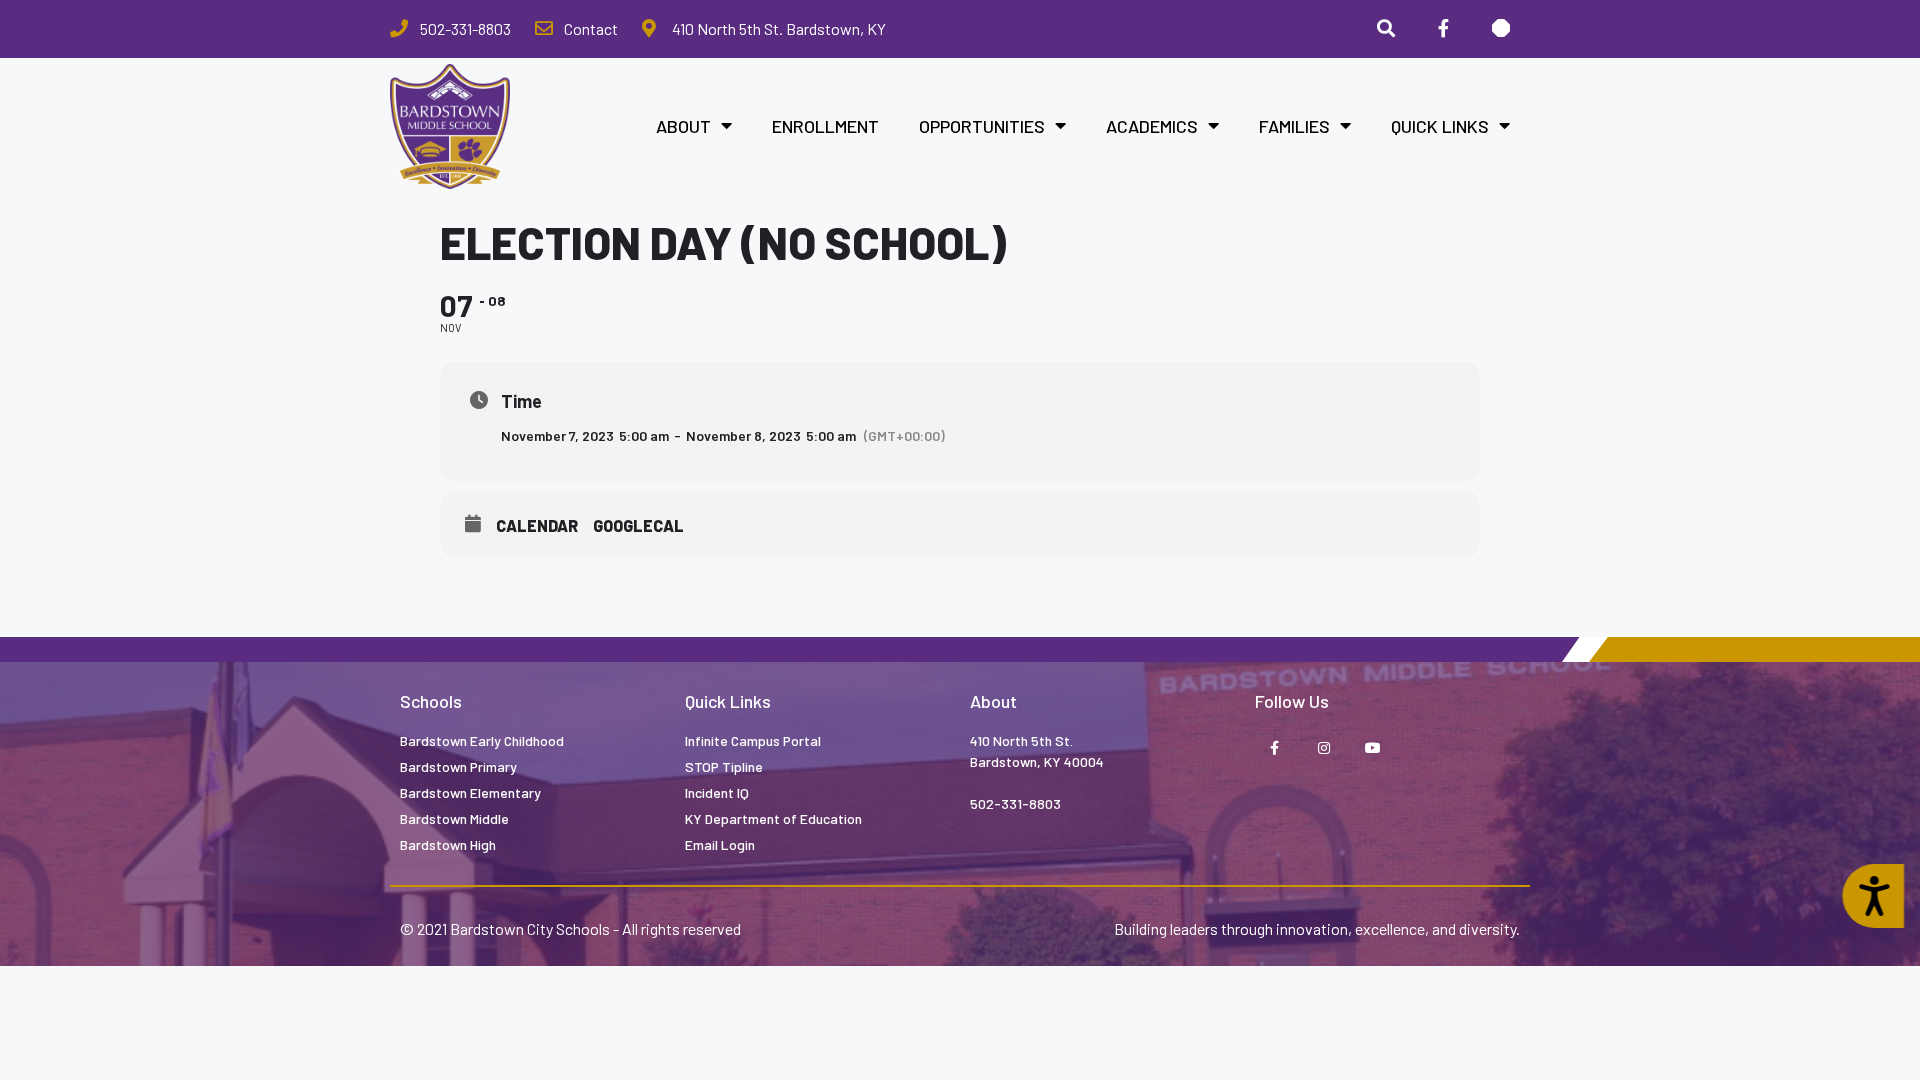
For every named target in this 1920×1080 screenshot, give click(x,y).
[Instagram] (1323, 749)
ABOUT (683, 126)
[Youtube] (1372, 749)
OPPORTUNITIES (982, 126)
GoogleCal (638, 525)
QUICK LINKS (1440, 126)
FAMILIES (1294, 126)
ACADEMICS (1152, 126)
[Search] (1386, 29)
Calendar (537, 525)
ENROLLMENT (825, 126)
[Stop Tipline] (1501, 29)
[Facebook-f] (1443, 29)
